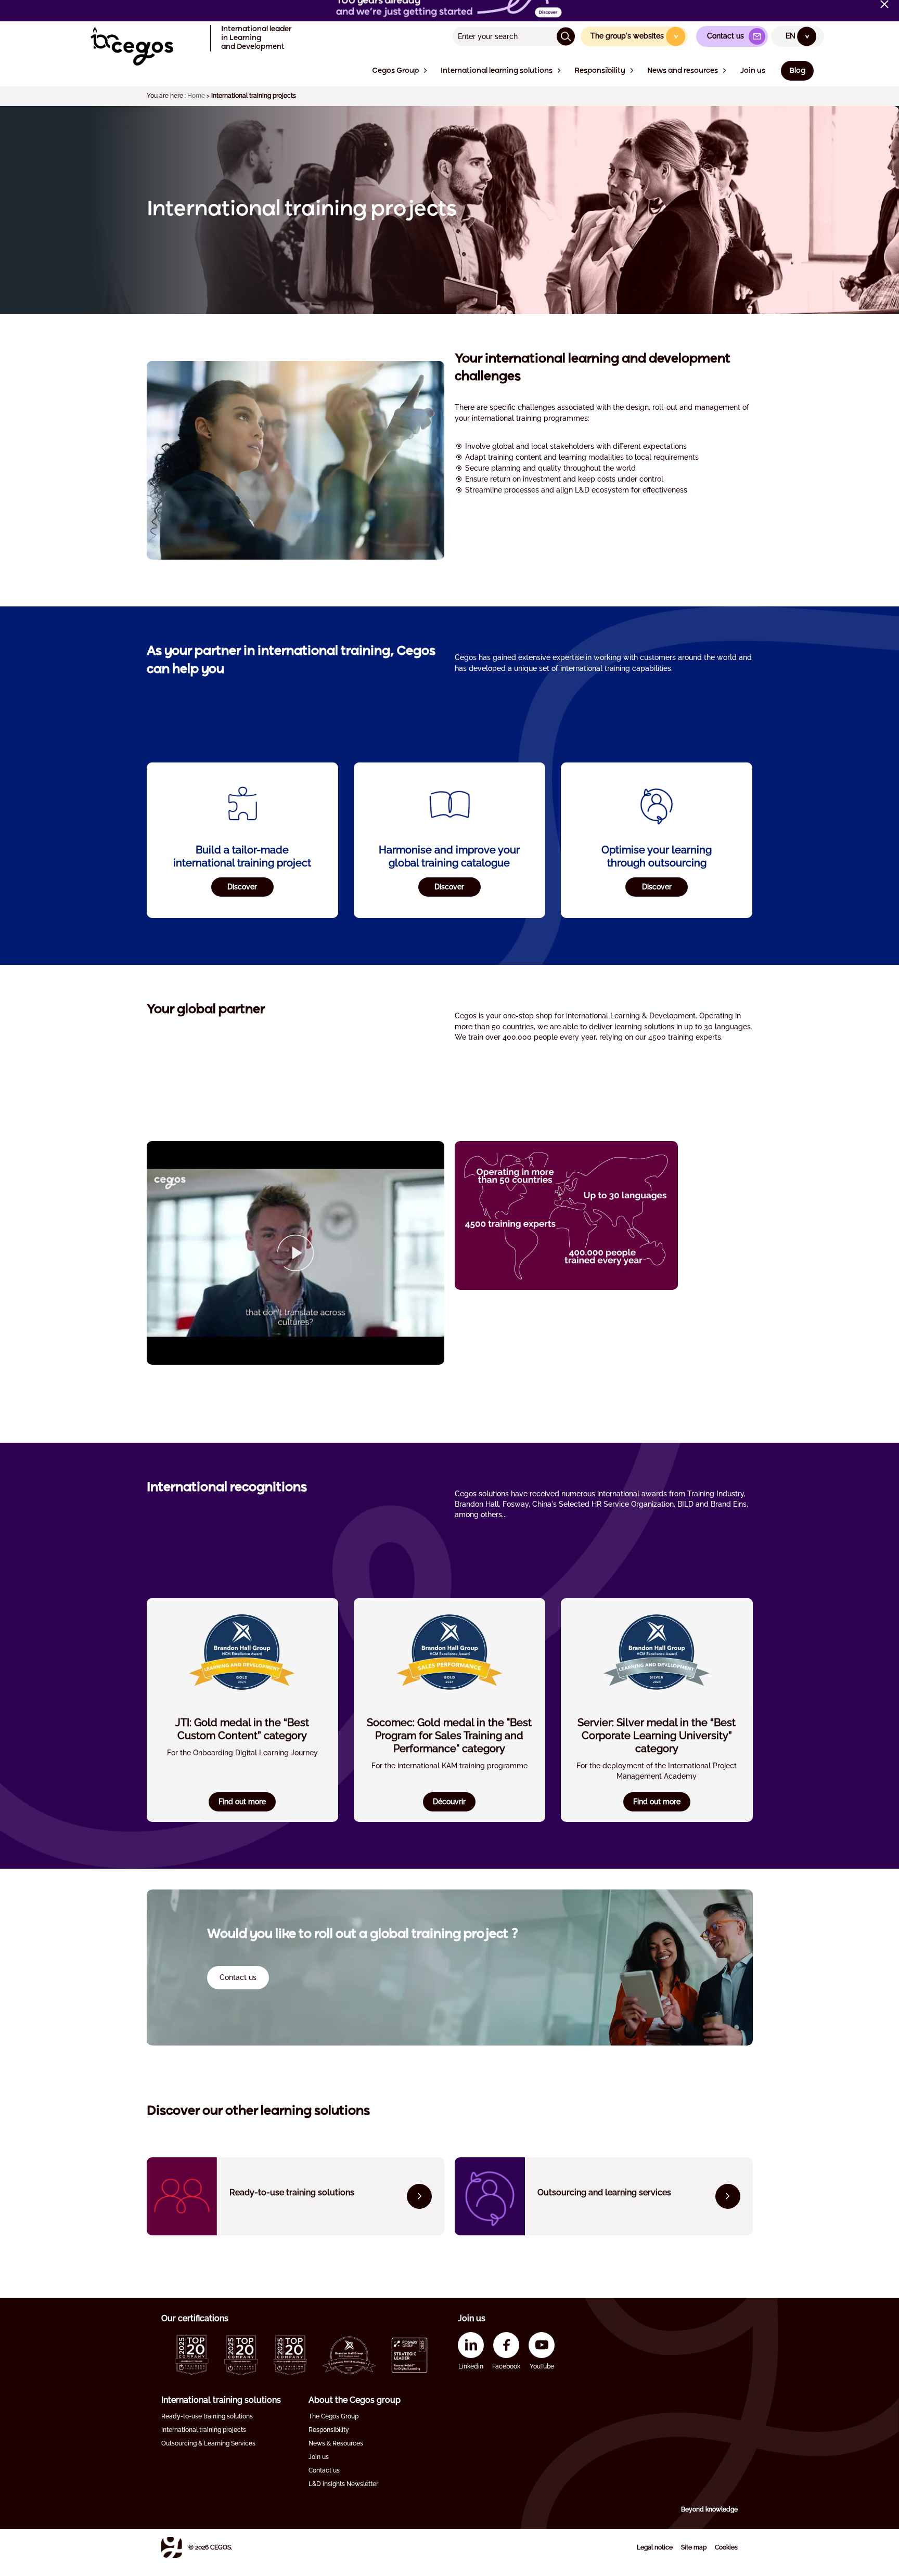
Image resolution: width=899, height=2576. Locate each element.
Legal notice (655, 2547)
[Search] (566, 36)
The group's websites (635, 36)
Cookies (726, 2547)
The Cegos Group (333, 2416)
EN (798, 36)
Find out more (242, 1802)
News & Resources (336, 2443)
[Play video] (296, 1253)
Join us (319, 2457)
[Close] (884, 4)
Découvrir (449, 1802)
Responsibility (329, 2430)
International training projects (204, 2430)
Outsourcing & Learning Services (208, 2443)
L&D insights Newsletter (343, 2484)
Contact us (324, 2470)
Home (196, 96)
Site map (694, 2547)
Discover (242, 887)
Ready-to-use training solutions (207, 2416)
